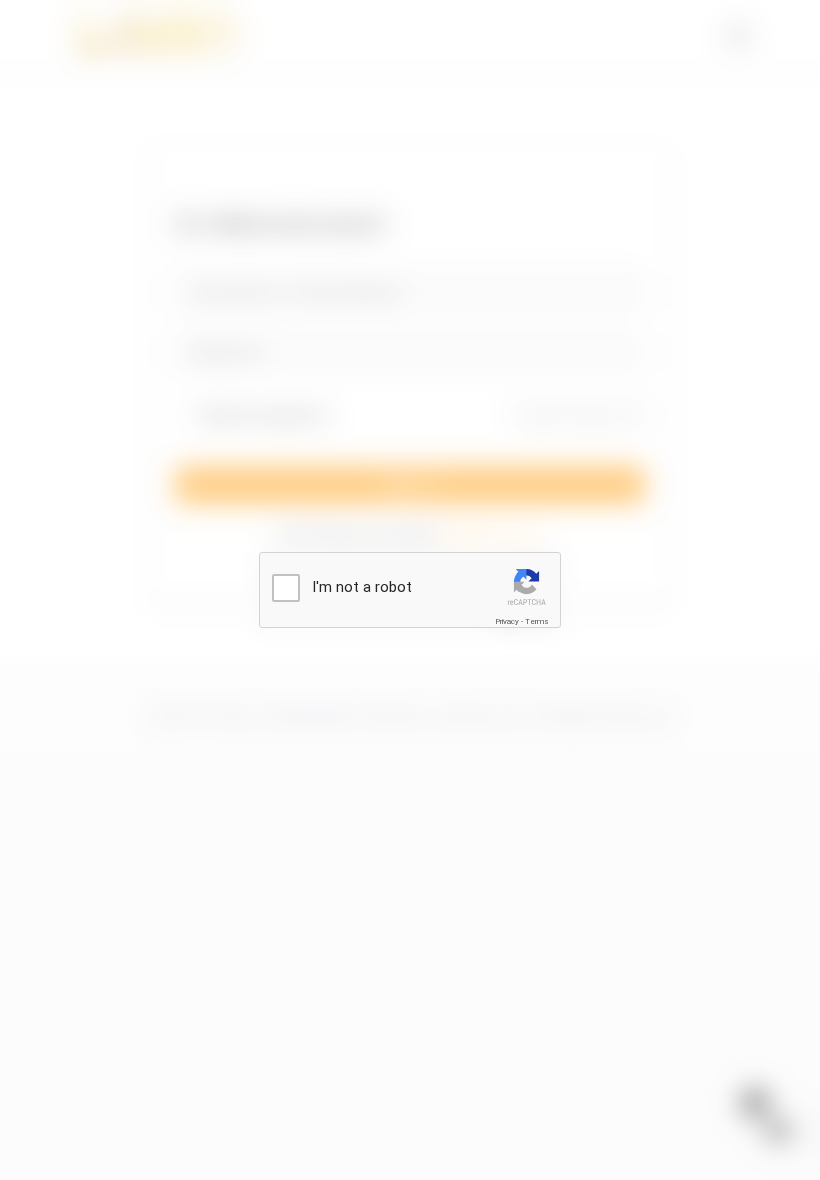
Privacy (507, 621)
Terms (537, 621)
